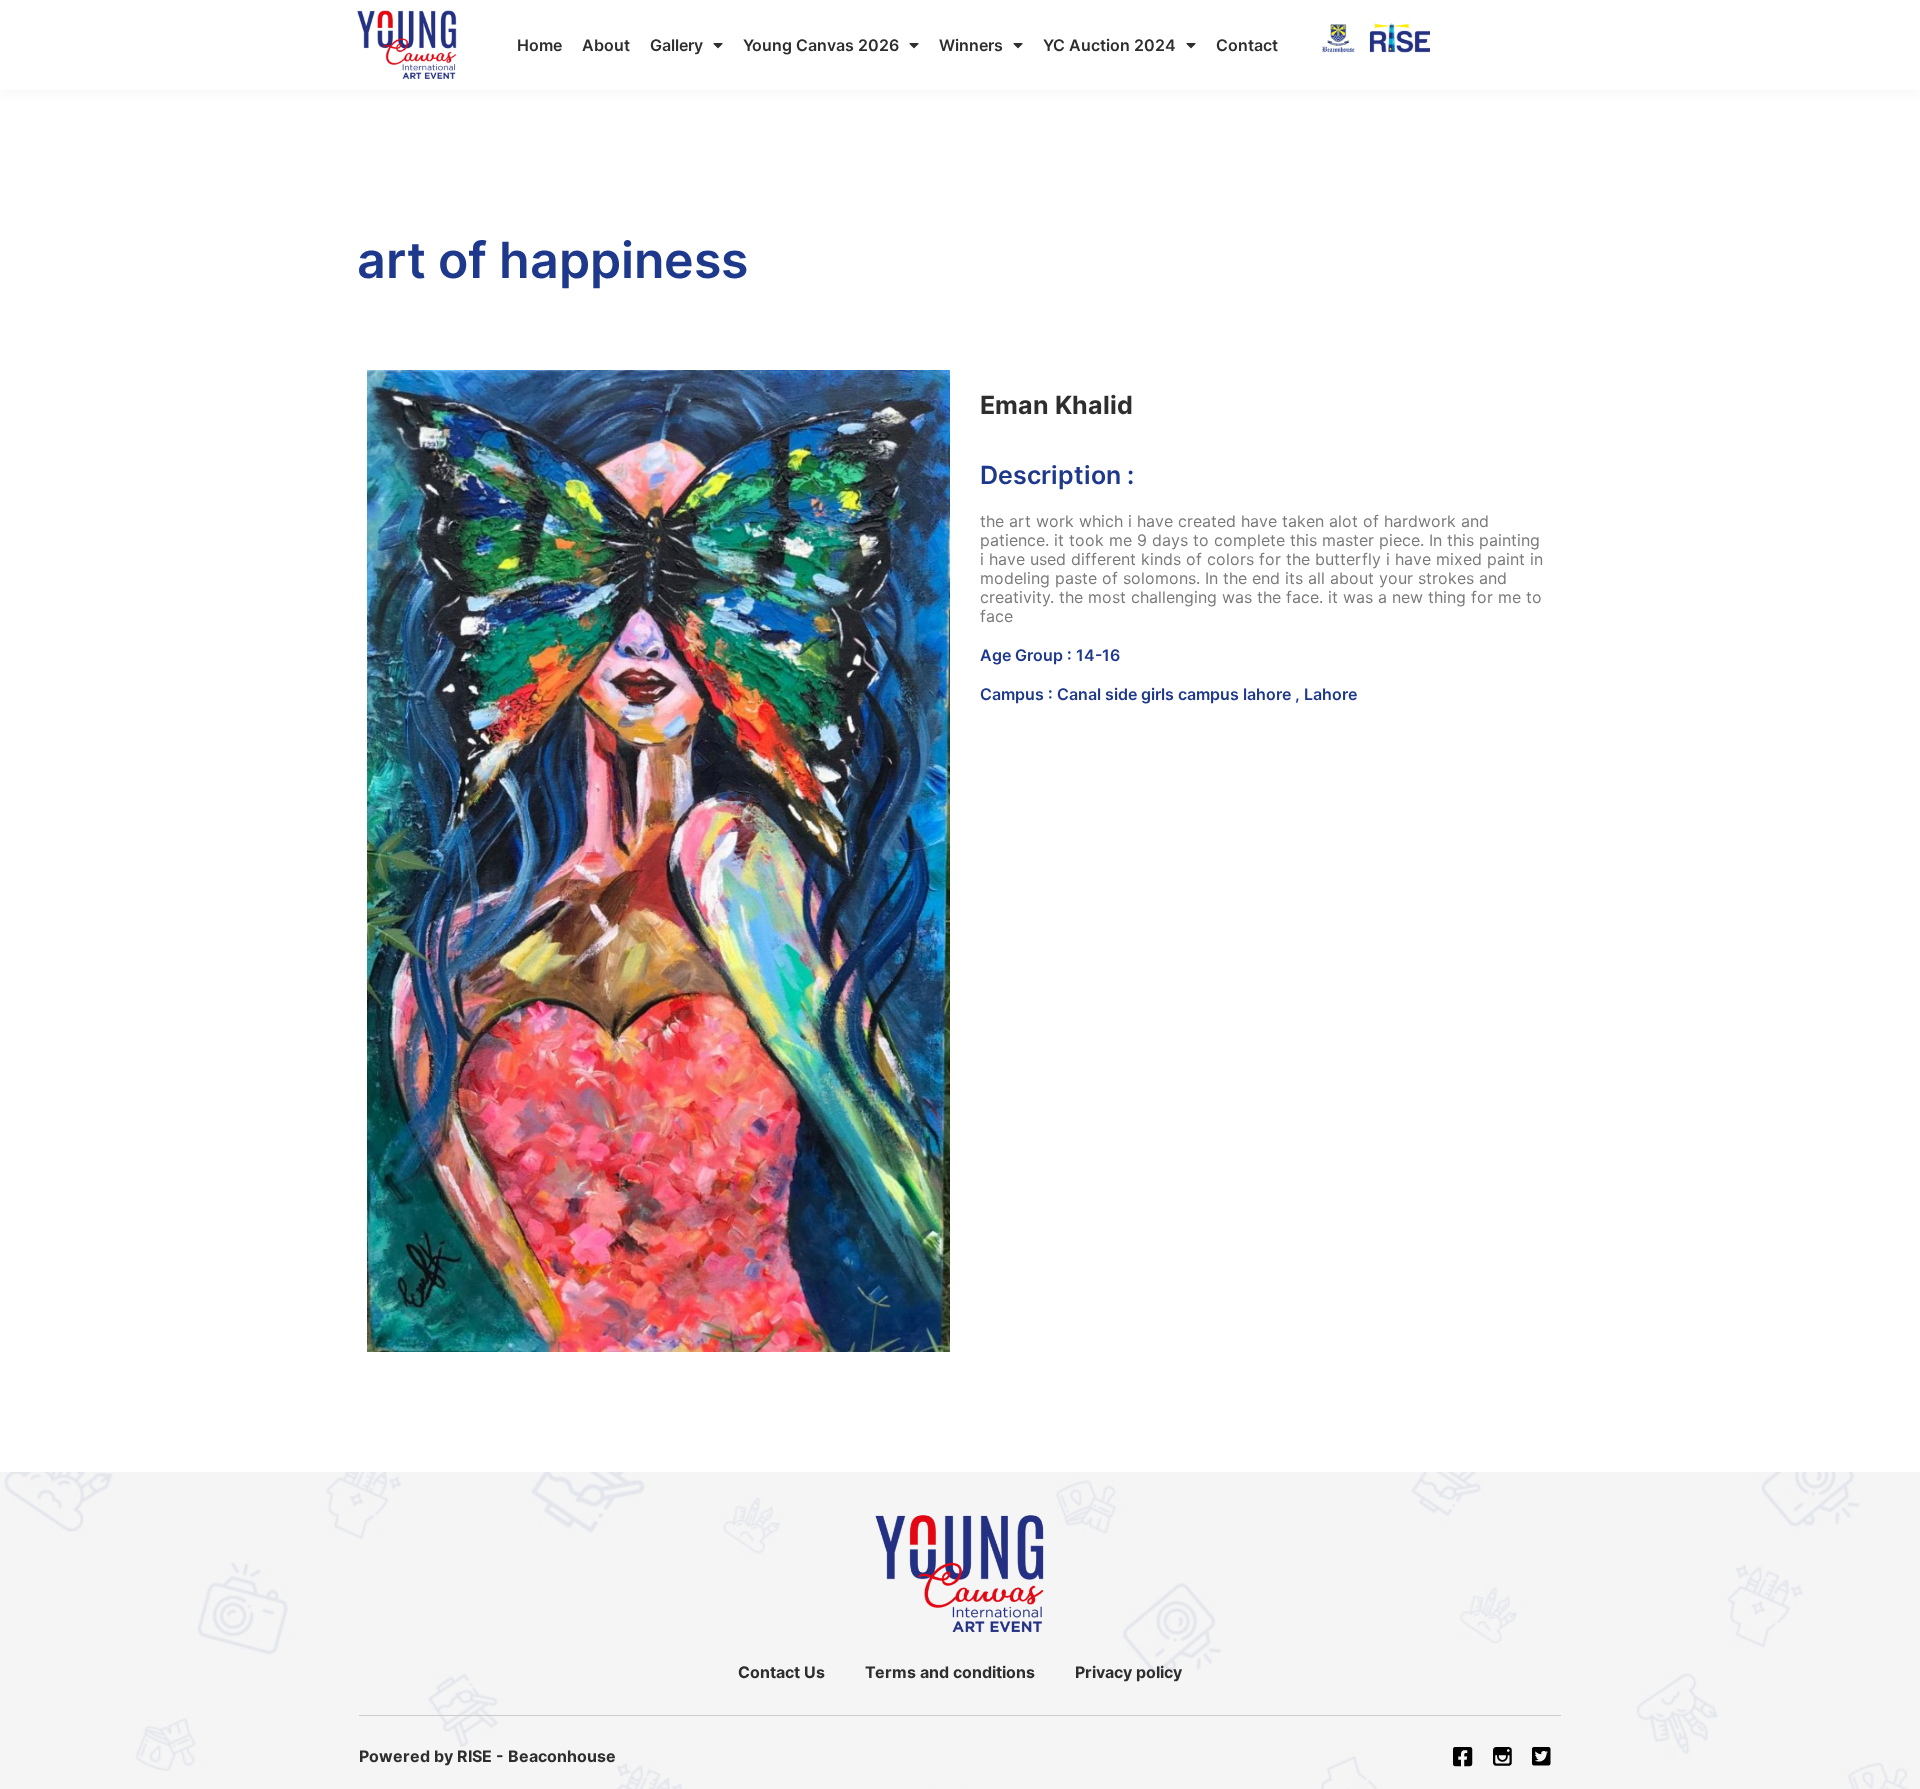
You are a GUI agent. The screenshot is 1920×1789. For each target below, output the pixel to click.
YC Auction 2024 (1109, 45)
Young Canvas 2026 (821, 45)
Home (539, 45)
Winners (971, 45)
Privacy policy (1128, 1672)
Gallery (676, 45)
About (606, 45)
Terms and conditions (950, 1672)
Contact (1247, 45)
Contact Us (781, 1672)
